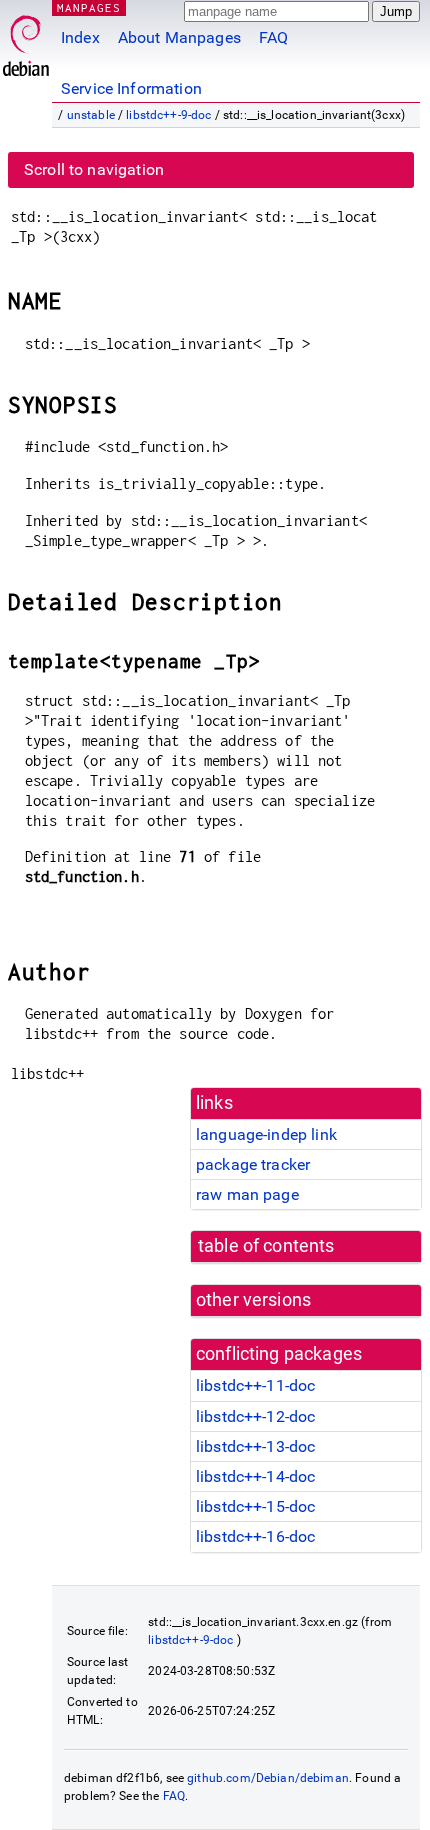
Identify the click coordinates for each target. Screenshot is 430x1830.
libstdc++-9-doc (168, 115)
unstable (91, 115)
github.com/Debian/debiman (268, 1778)
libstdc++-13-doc (255, 1446)
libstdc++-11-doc (255, 1385)
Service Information (131, 88)
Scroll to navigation (94, 169)
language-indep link (266, 1134)
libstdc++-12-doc (255, 1416)
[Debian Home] (26, 40)
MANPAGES (89, 7)
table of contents (266, 1246)
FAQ (273, 37)
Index (80, 37)
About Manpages (179, 37)
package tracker (253, 1164)
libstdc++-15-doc (255, 1506)
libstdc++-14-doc (255, 1476)
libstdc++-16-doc (255, 1536)
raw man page (247, 1194)
